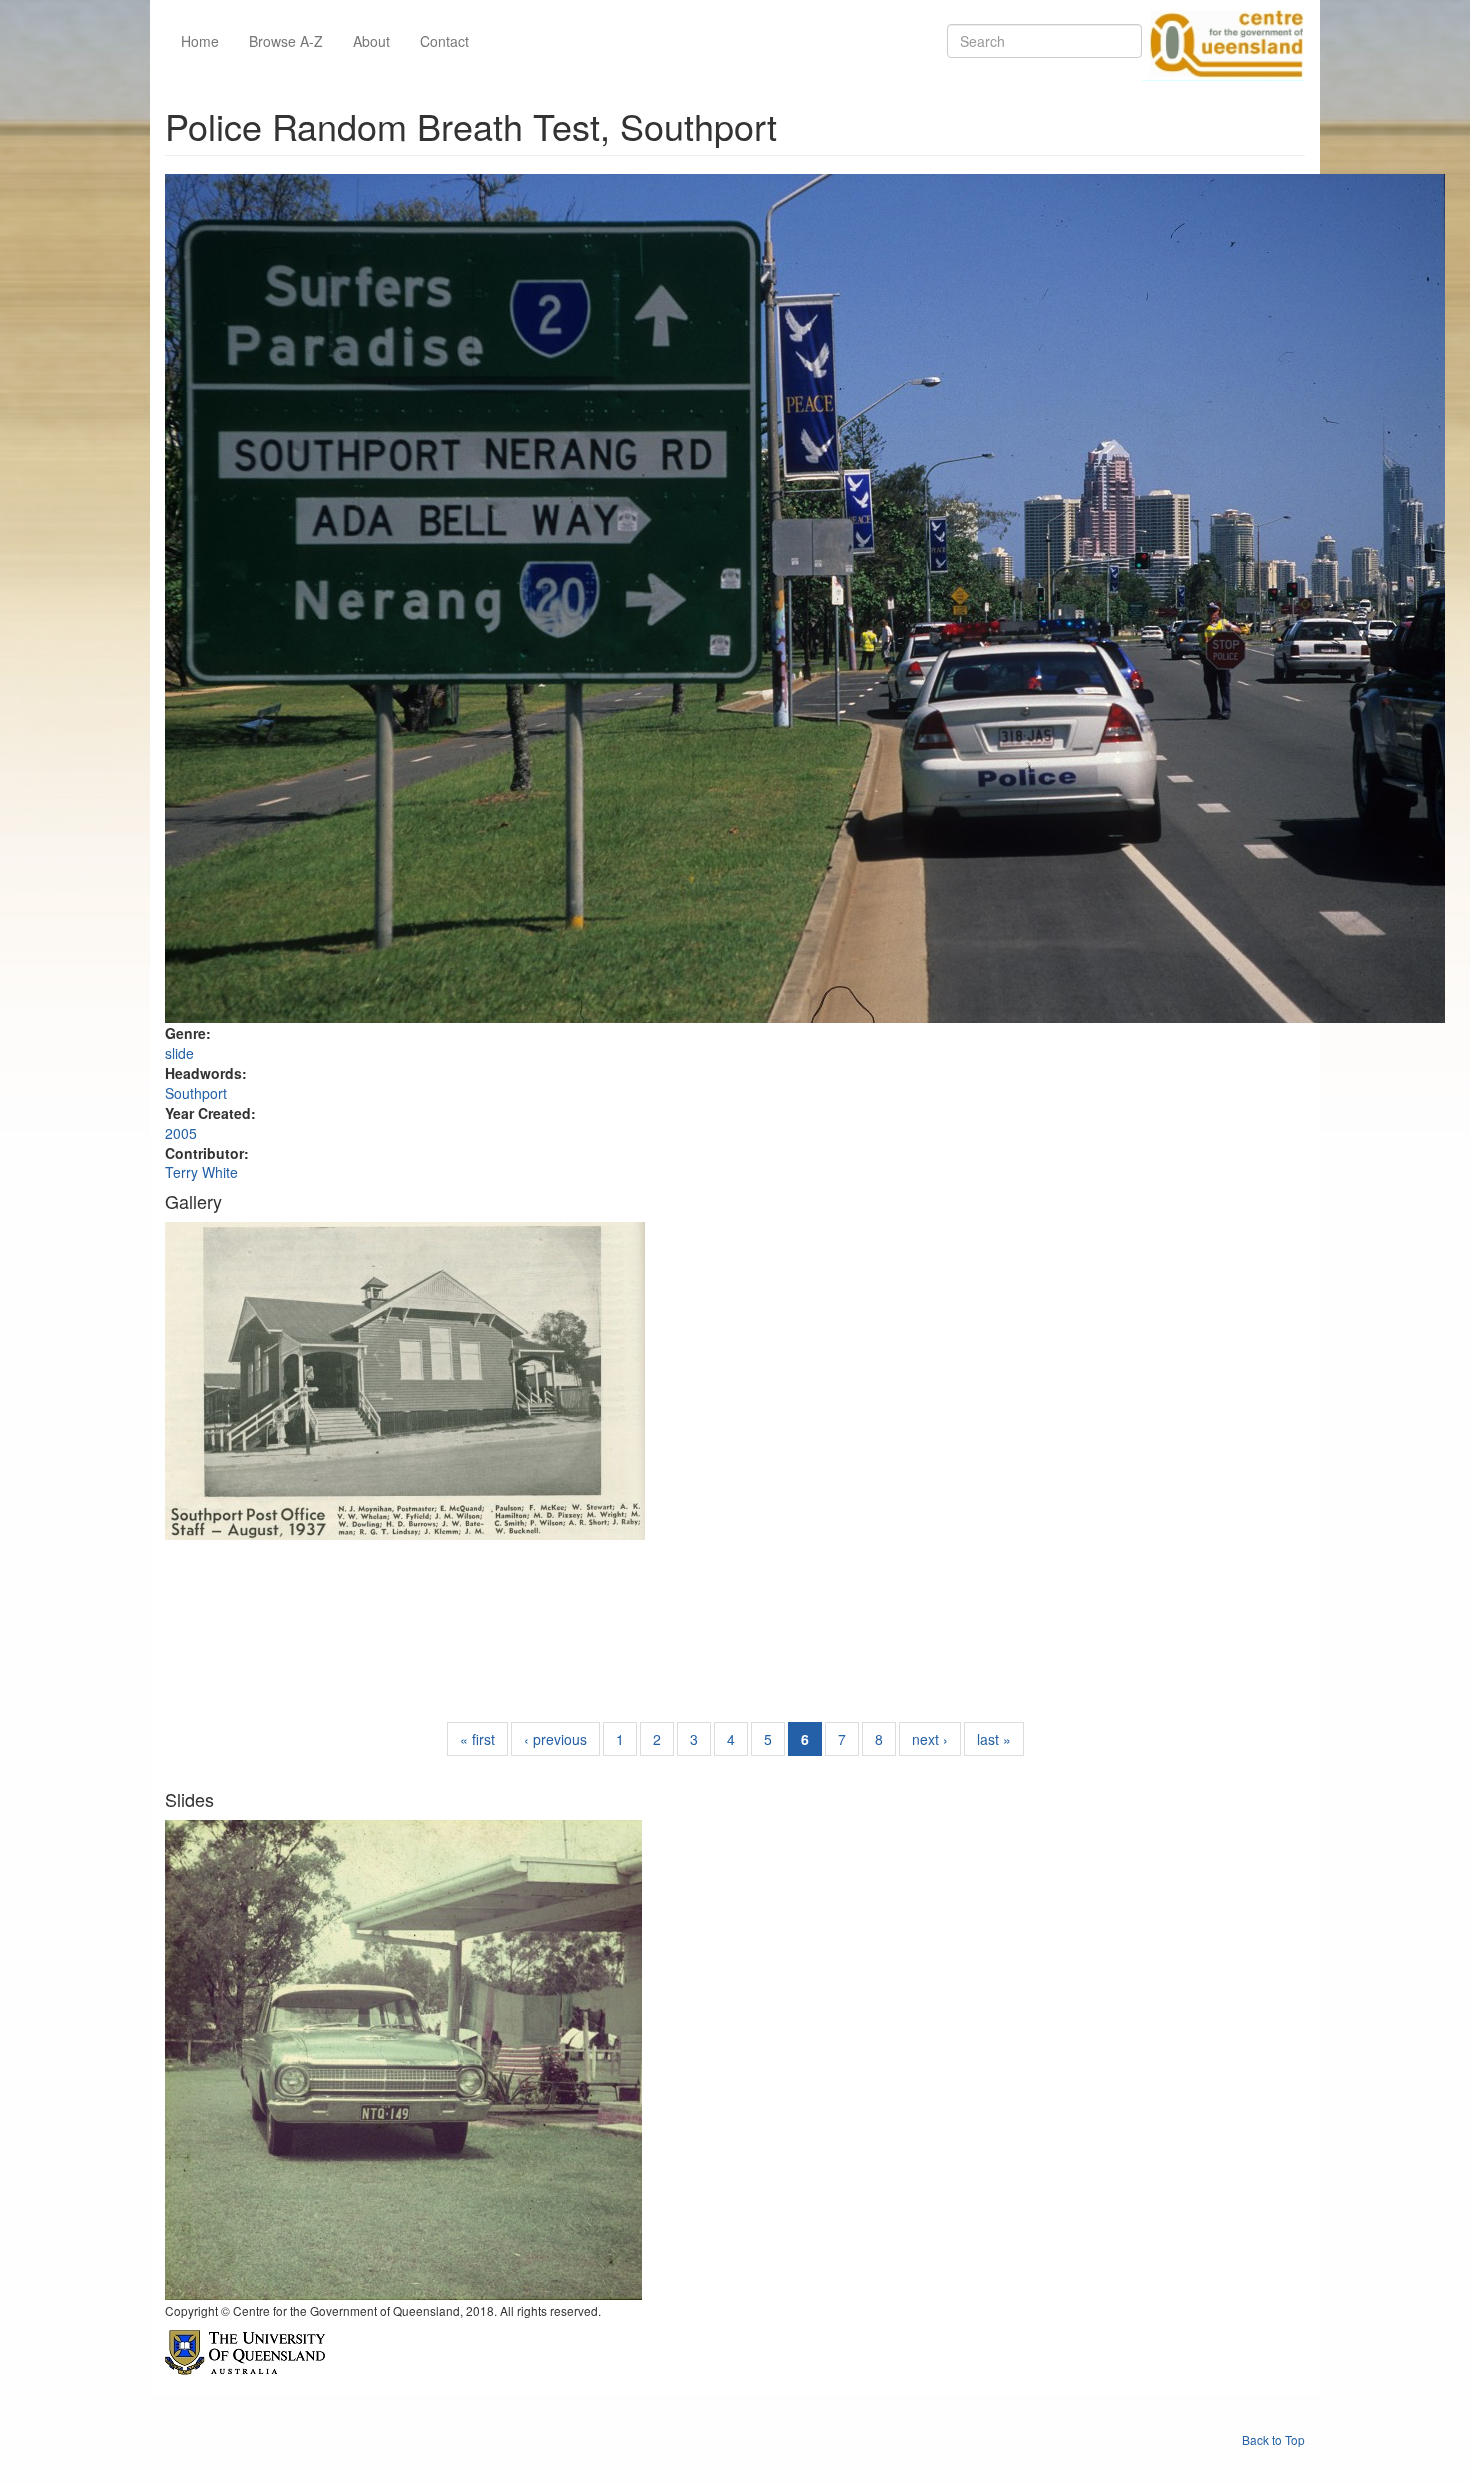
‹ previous (555, 1739)
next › (930, 1739)
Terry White (201, 1172)
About (371, 41)
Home (200, 41)
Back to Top (1273, 2439)
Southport (196, 1093)
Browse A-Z (286, 41)
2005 (181, 1133)
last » (994, 1739)
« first (477, 1739)
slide (179, 1053)
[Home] (1223, 41)
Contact (444, 41)
